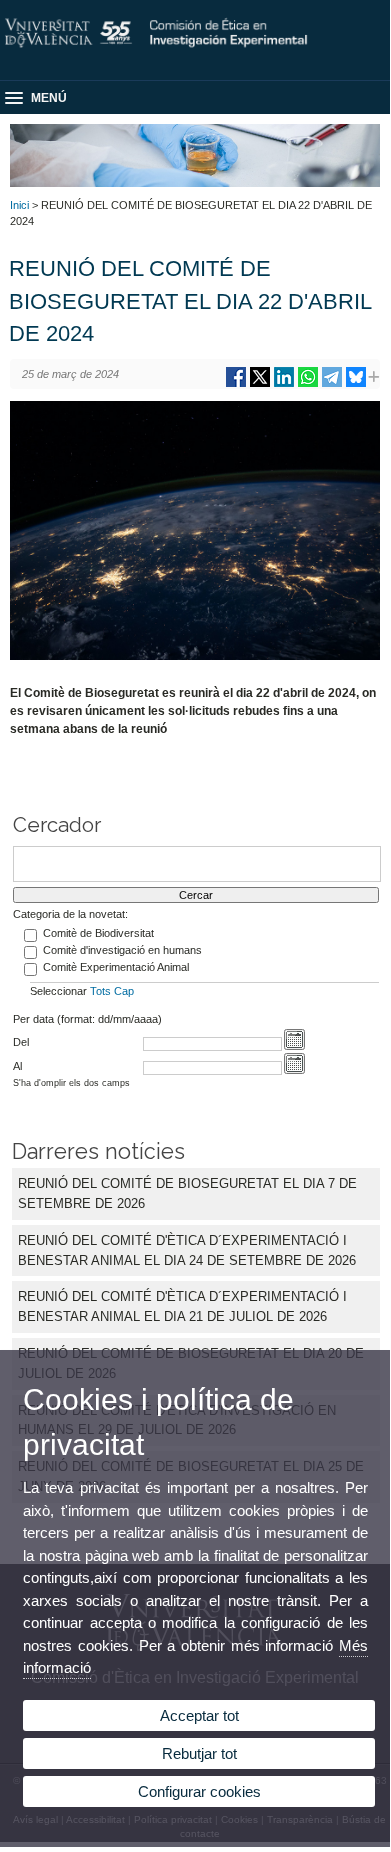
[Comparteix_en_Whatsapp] (308, 384)
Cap (124, 991)
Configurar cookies (199, 1791)
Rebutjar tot (199, 1753)
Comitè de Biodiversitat (98, 933)
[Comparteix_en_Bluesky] (356, 384)
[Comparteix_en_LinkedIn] (284, 384)
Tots (100, 991)
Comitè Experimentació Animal (116, 967)
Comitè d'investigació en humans (122, 950)
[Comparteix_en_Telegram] (332, 384)
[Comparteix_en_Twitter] (260, 384)
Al (17, 1066)
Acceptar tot (199, 1715)
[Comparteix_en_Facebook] (236, 384)
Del (21, 1042)
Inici (19, 205)
